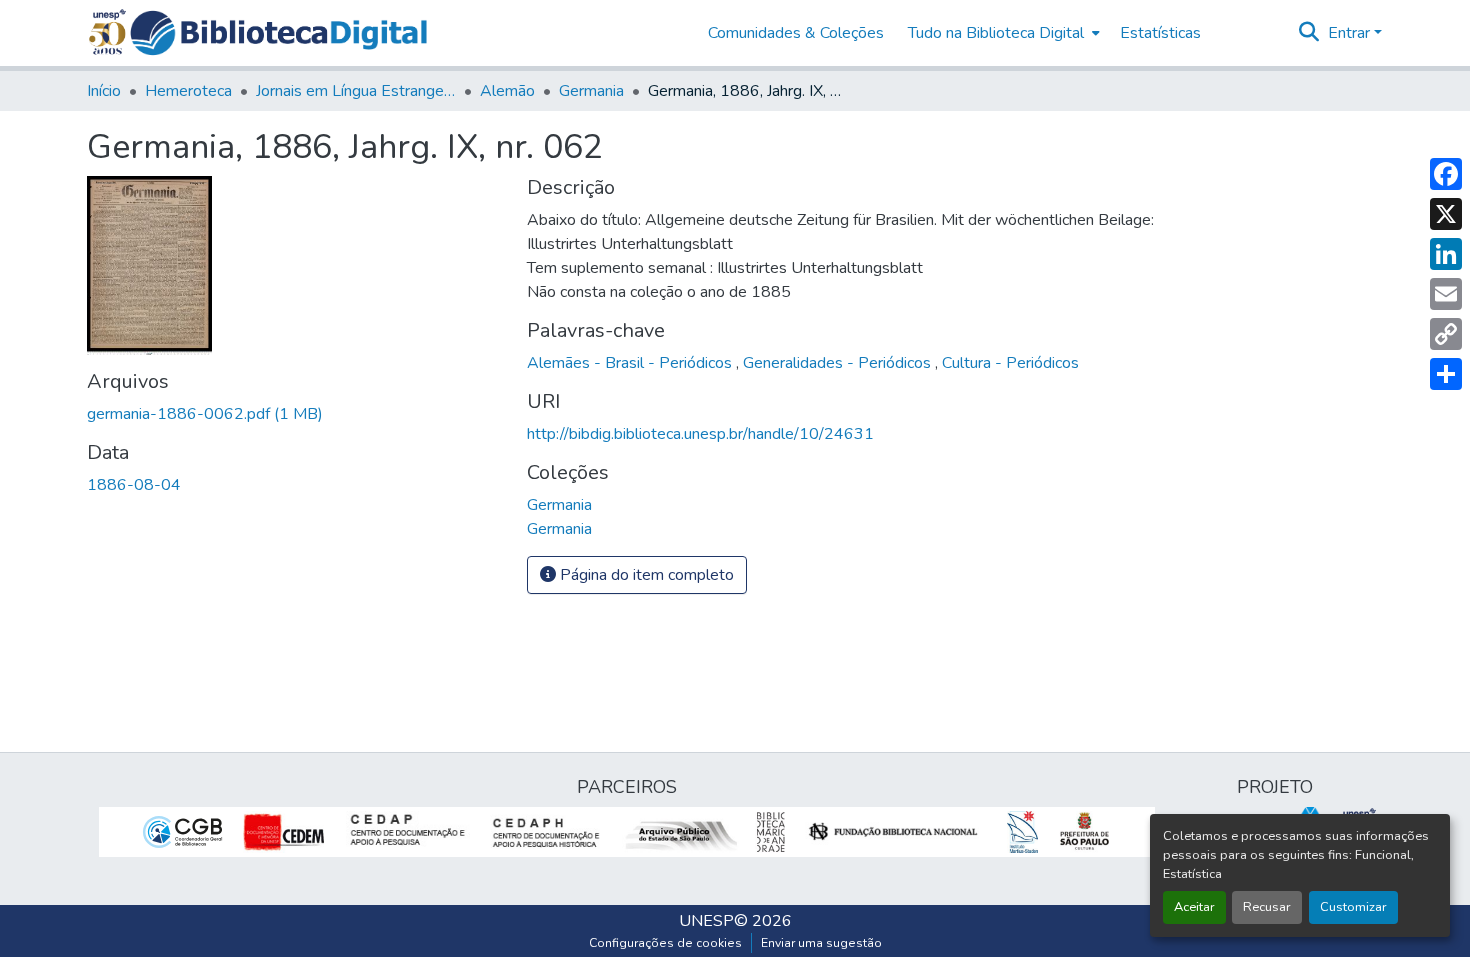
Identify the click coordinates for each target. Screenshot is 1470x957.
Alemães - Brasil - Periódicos (631, 363)
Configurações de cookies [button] (665, 943)
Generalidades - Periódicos (839, 363)
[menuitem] (1002, 33)
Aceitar (1194, 907)
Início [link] (104, 91)
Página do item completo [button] (645, 575)
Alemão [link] (507, 91)
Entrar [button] (1351, 33)
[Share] (1446, 374)
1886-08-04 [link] (134, 485)
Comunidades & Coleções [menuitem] (796, 33)
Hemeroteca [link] (188, 91)
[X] (1446, 214)
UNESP (706, 921)
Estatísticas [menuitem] (1160, 33)
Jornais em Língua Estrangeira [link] (356, 91)
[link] (295, 414)
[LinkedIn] (1446, 254)
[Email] (1446, 294)
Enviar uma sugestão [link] (821, 943)
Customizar (1353, 907)
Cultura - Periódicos (1010, 363)
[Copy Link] (1446, 334)
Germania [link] (591, 91)
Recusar (1267, 907)
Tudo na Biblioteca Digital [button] (996, 33)
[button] (278, 33)
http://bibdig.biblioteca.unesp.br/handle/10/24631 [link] (700, 434)
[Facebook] (1446, 174)
